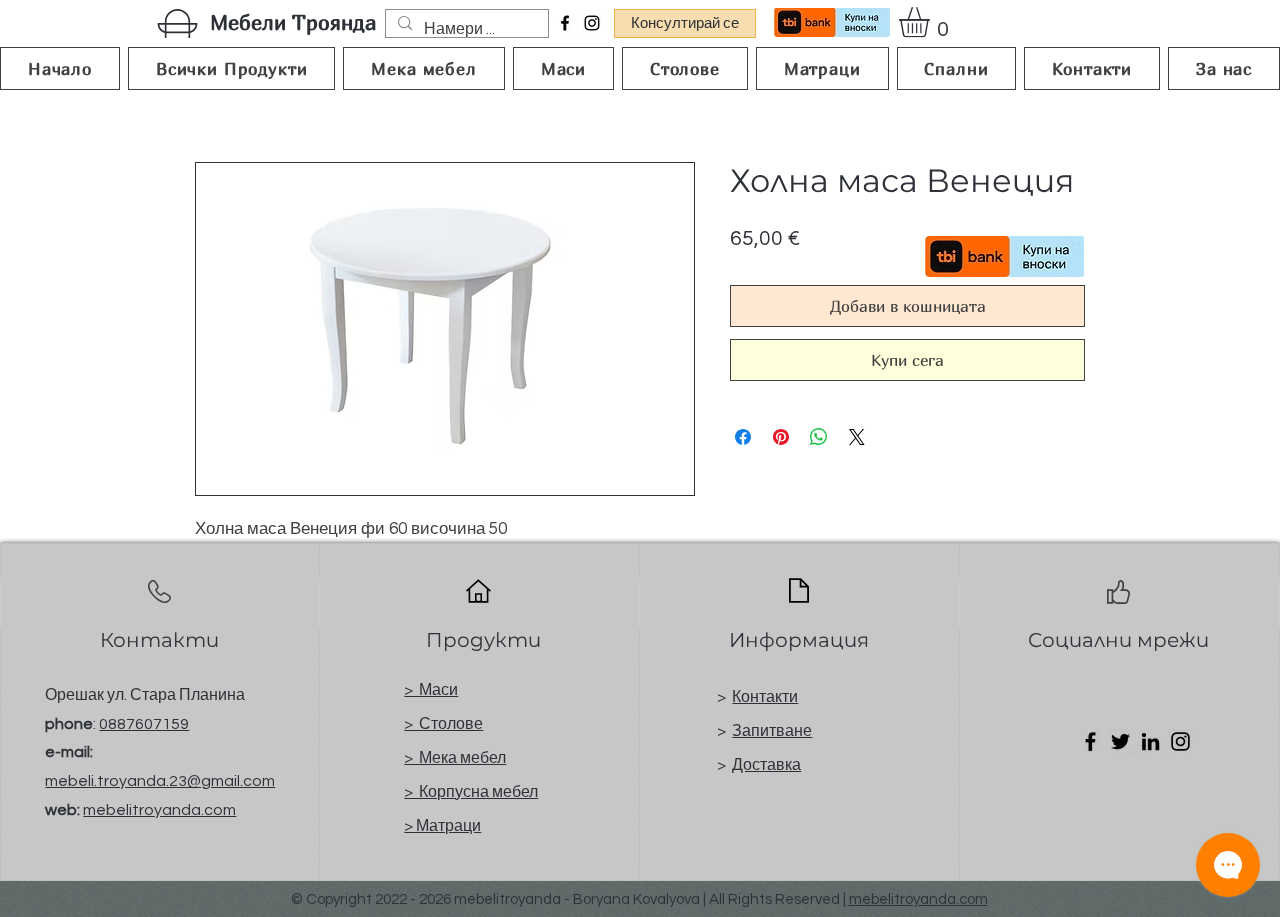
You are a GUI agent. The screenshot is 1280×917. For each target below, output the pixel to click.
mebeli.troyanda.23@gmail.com (160, 781)
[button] (932, 22)
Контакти (765, 697)
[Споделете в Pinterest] (781, 437)
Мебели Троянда (293, 22)
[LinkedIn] (1150, 741)
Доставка (766, 765)
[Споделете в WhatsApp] (819, 437)
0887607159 (144, 724)
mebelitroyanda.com (159, 810)
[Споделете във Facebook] (743, 437)
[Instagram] (592, 23)
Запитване (772, 731)
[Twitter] (1120, 741)
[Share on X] (857, 437)
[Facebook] (565, 23)
